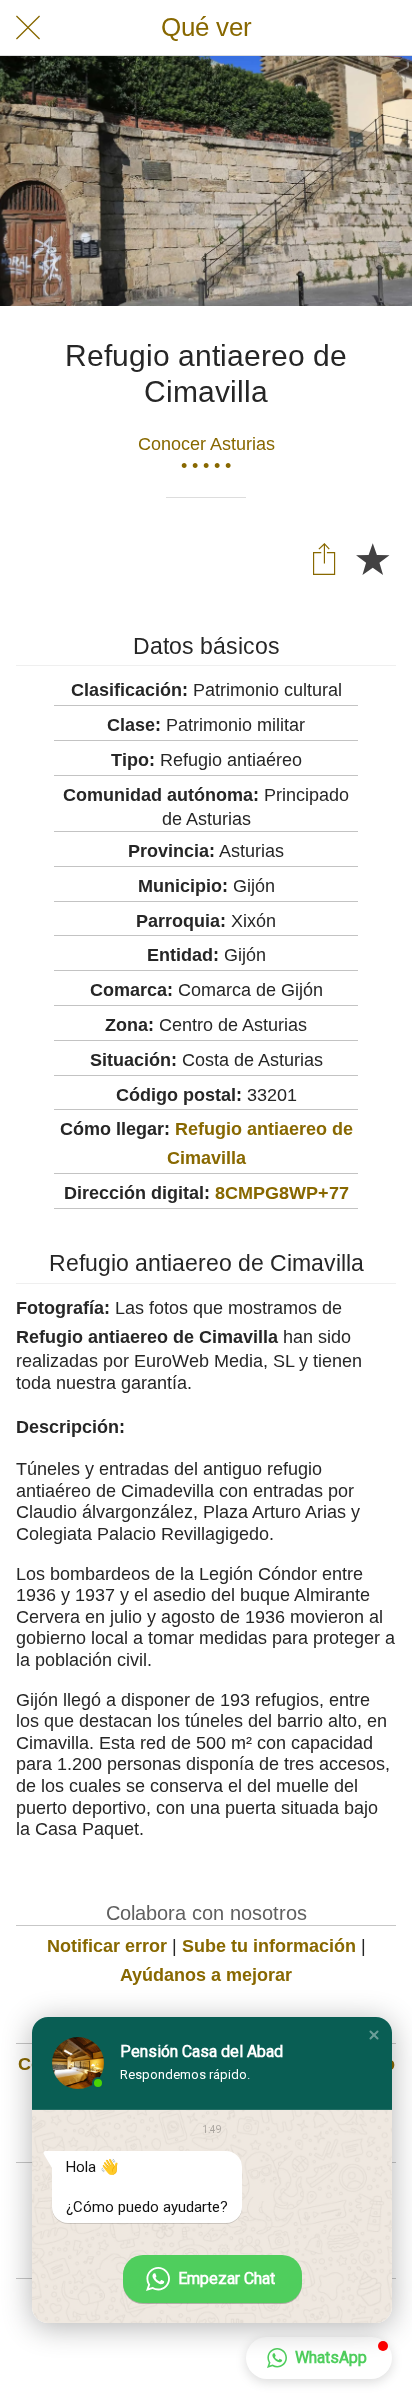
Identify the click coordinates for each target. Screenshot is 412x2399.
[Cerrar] (28, 28)
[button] (374, 2035)
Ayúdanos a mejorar (206, 1975)
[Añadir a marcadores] (372, 558)
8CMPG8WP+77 (282, 1193)
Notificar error (107, 1946)
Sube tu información (269, 1946)
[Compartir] (324, 558)
